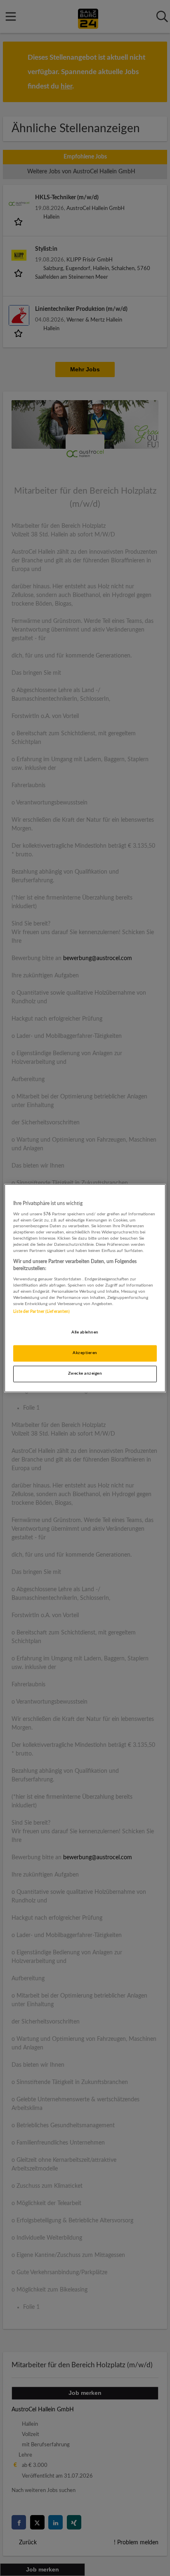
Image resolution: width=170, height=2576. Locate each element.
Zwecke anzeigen (85, 1373)
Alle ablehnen (85, 1332)
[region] (85, 1288)
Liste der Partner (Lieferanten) (41, 1312)
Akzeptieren (85, 1353)
